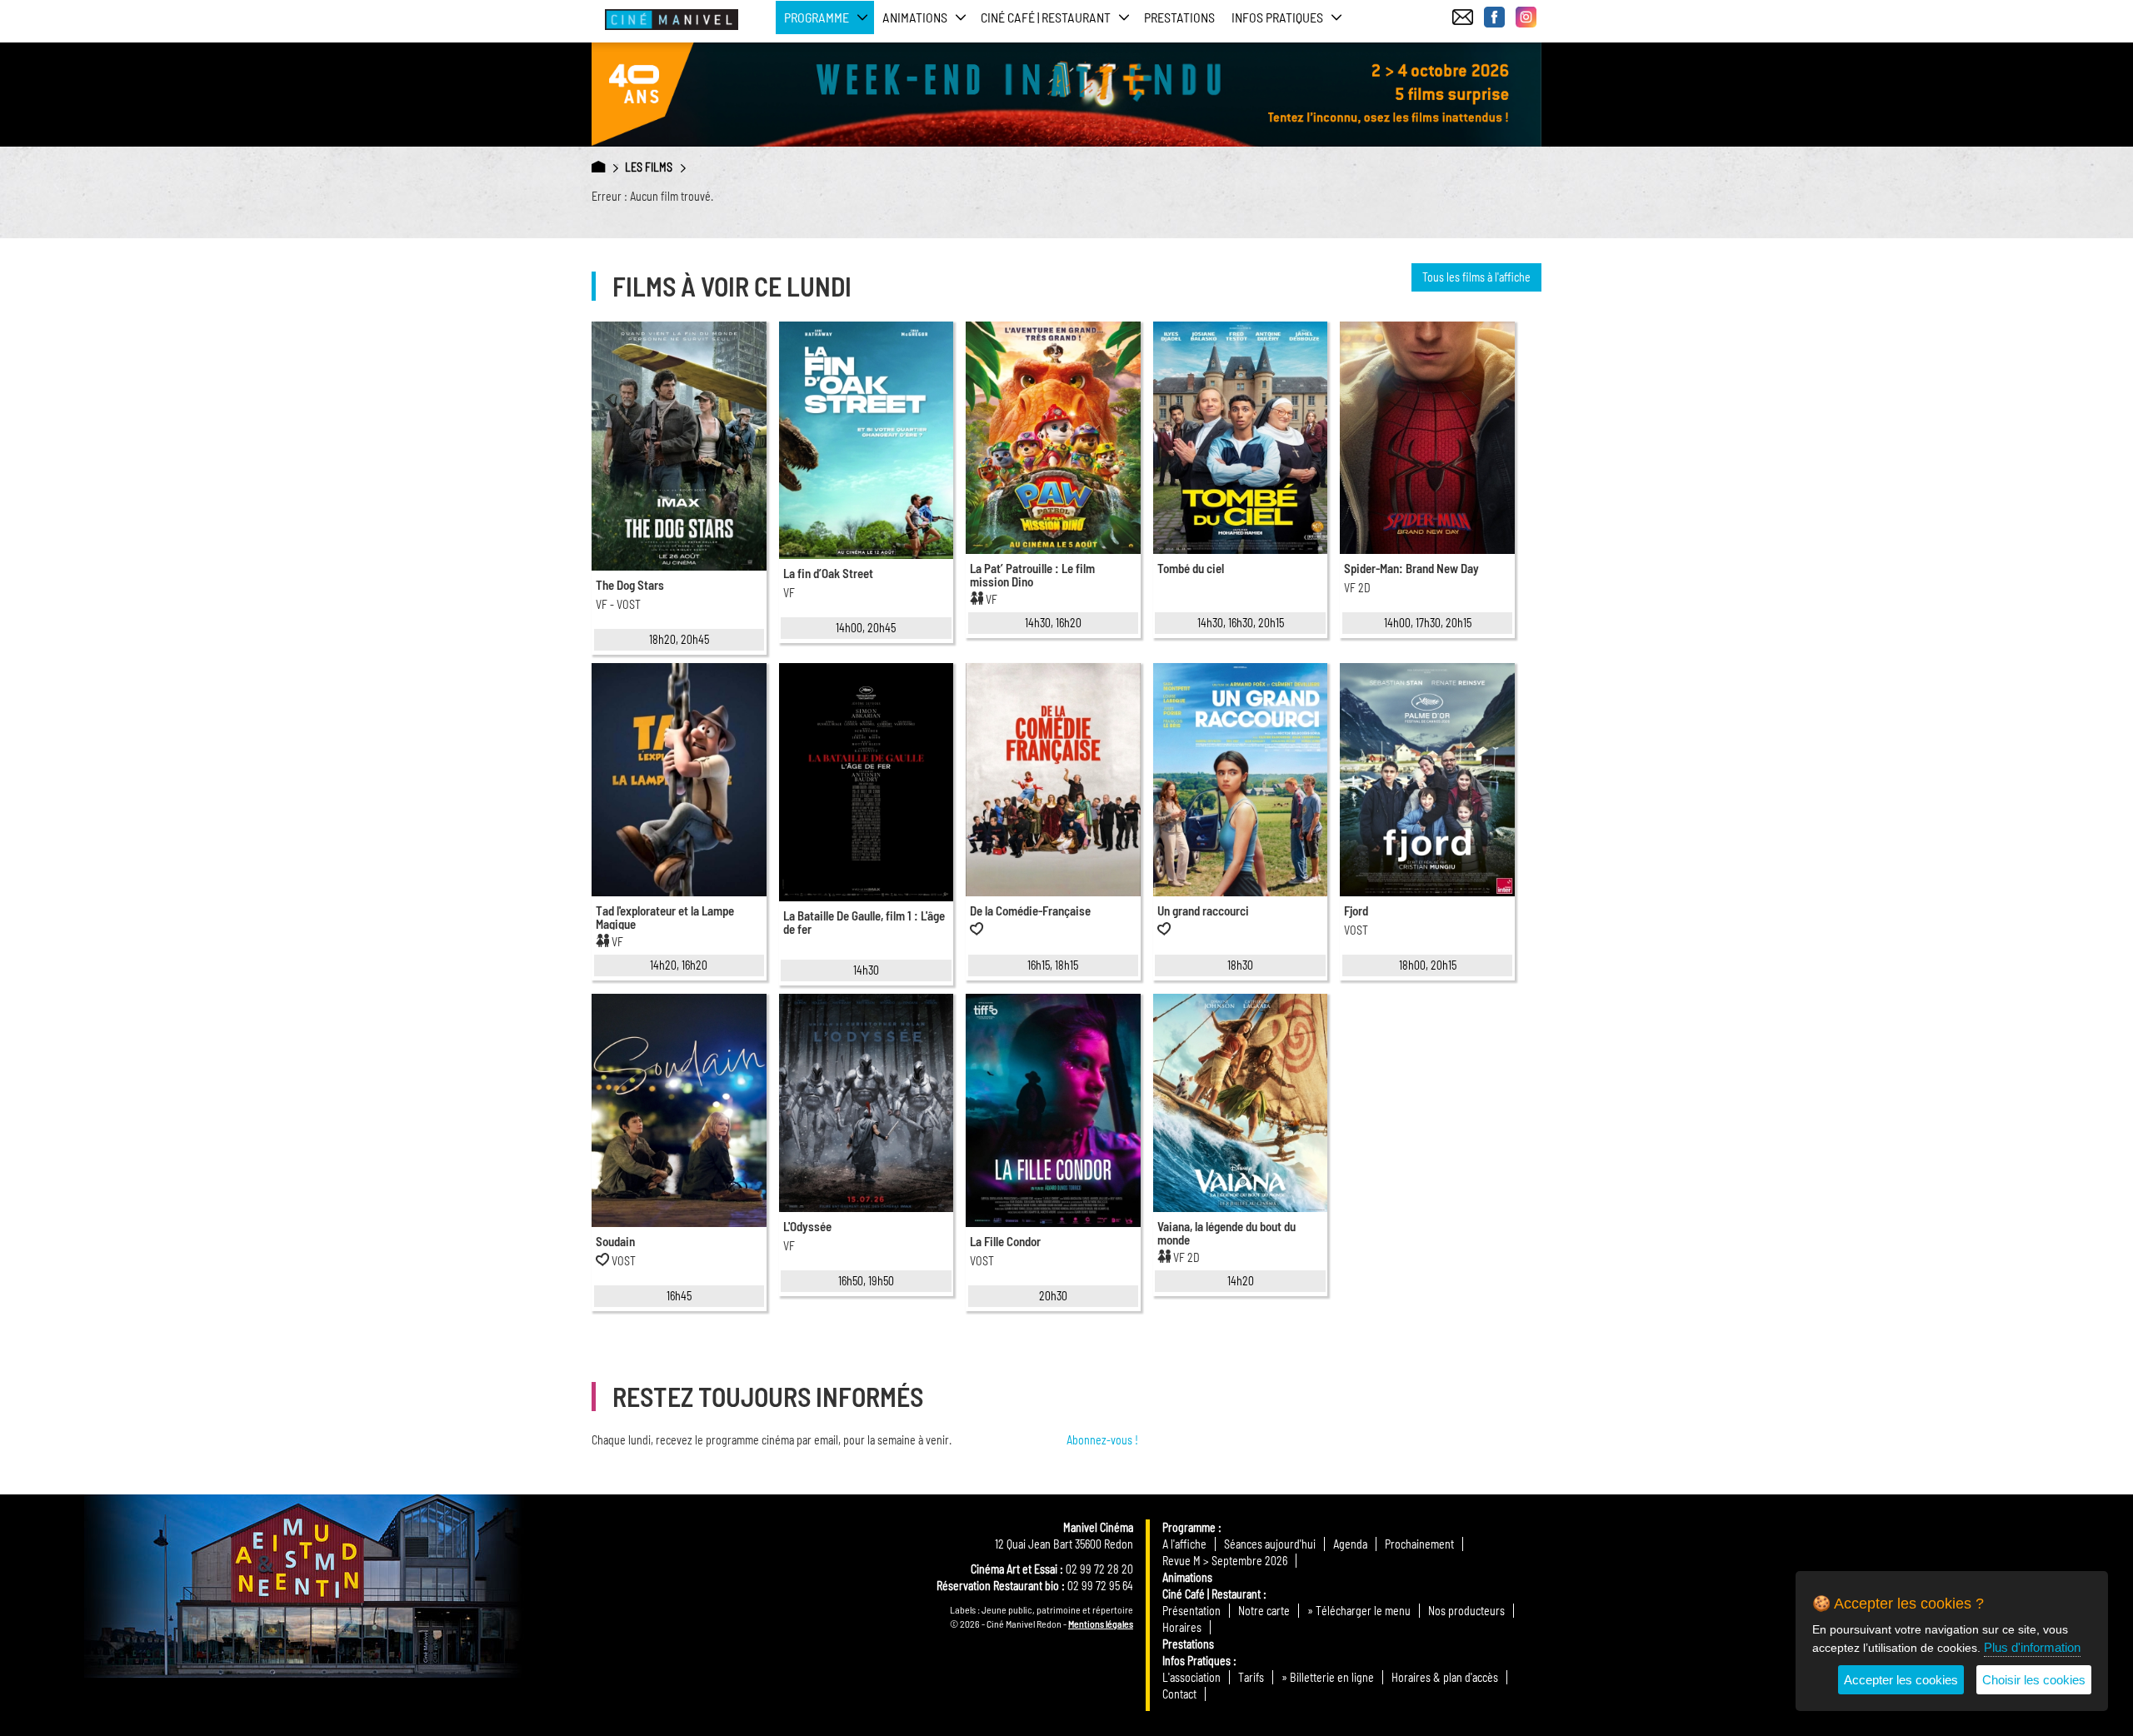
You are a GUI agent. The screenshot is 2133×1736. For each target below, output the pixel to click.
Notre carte (1264, 1611)
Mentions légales (1101, 1624)
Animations (1187, 1577)
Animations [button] (915, 17)
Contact (1179, 1694)
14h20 (1241, 1281)
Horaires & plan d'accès (1445, 1677)
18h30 (1240, 965)
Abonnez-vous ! (1102, 1440)
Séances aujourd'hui (1270, 1544)
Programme (1189, 1527)
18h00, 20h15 (1428, 965)
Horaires (1182, 1627)
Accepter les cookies (1901, 1680)
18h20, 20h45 (679, 639)
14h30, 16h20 (1053, 623)
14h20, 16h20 (679, 965)
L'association (1191, 1677)
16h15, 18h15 (1053, 965)
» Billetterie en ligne (1328, 1677)
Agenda (1350, 1544)
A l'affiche (1184, 1544)
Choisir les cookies (2034, 1680)
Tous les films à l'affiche (1476, 277)
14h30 (866, 970)
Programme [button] (817, 17)
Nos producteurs (1466, 1611)
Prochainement (1419, 1544)
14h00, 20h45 (866, 628)
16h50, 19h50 (866, 1281)
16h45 (679, 1296)
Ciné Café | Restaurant (1211, 1594)
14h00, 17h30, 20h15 (1428, 623)
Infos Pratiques (1196, 1661)
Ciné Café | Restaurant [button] (1046, 17)
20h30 (1053, 1296)
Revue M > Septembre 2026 (1225, 1561)
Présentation (1191, 1611)
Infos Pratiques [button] (1277, 17)
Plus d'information (2032, 1647)
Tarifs (1251, 1677)
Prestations (1179, 17)
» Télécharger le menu (1359, 1611)
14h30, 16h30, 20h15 (1241, 623)
